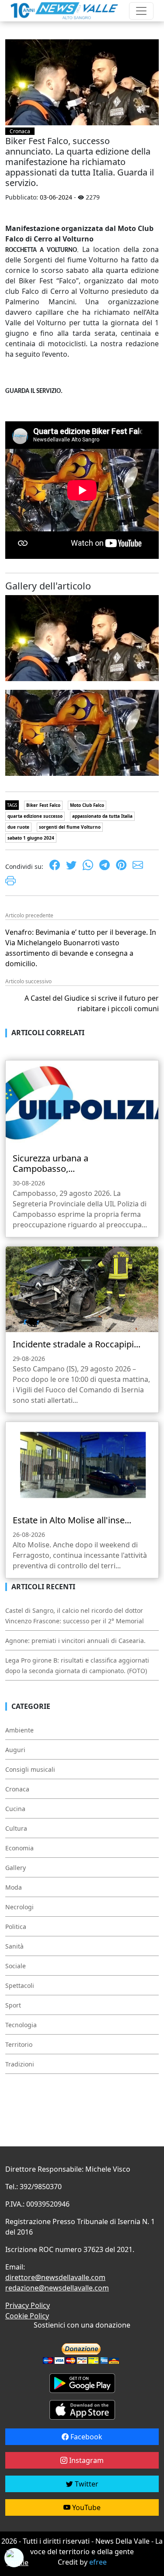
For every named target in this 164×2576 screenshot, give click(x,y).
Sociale (16, 1966)
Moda (14, 1887)
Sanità (14, 1946)
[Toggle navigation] (141, 11)
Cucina (15, 1809)
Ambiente (19, 1730)
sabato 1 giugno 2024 (31, 838)
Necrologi (19, 1907)
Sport (13, 2005)
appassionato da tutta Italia (102, 816)
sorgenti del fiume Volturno (70, 827)
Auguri (15, 1750)
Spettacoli (20, 1985)
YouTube (85, 2507)
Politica (16, 1927)
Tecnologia (21, 2025)
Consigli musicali (30, 1769)
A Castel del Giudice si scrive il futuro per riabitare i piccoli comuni (92, 1003)
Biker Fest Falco (43, 805)
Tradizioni (20, 2064)
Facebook (85, 2437)
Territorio (19, 2044)
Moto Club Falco (87, 805)
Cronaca (20, 131)
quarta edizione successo (35, 816)
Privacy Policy (28, 2305)
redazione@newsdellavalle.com (57, 2288)
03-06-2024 (56, 197)
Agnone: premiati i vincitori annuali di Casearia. (75, 1641)
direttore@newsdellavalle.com (55, 2277)
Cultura (16, 1828)
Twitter (86, 2484)
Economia (19, 1848)
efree (98, 2562)
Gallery (16, 1868)
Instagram (85, 2460)
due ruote (18, 827)
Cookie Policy (27, 2316)
